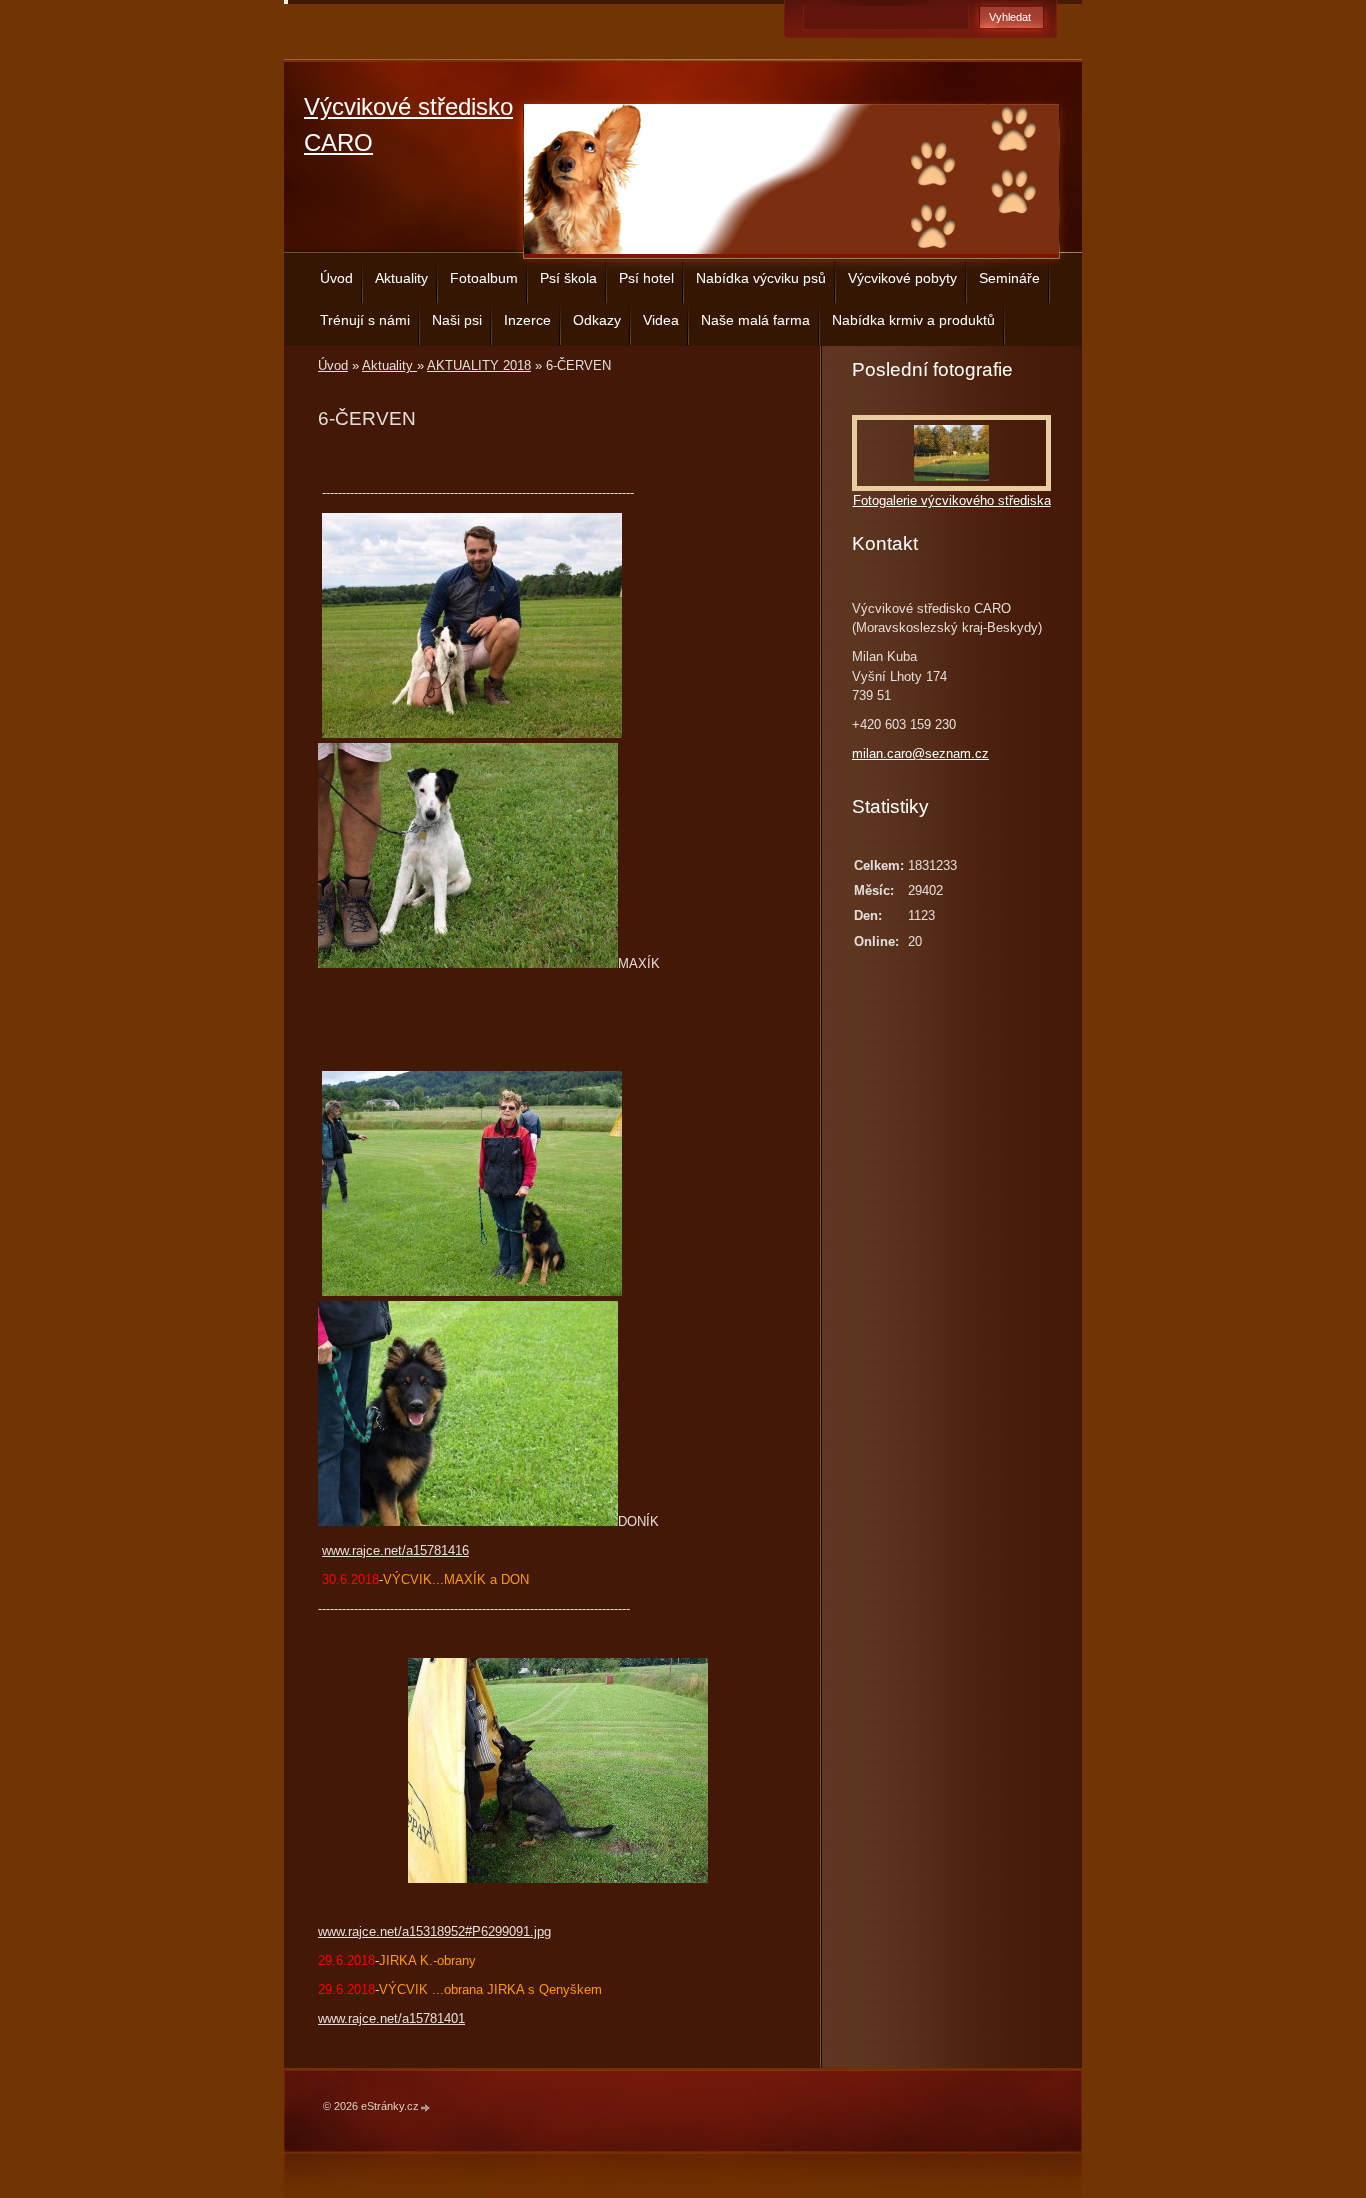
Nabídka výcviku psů (761, 278)
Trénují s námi (365, 320)
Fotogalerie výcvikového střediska (952, 500)
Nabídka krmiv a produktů (913, 320)
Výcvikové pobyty (902, 278)
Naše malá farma (755, 320)
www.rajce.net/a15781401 (391, 2018)
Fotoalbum (484, 278)
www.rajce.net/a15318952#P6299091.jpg (434, 1931)
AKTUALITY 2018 (479, 365)
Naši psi (457, 320)
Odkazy (597, 320)
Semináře (1009, 278)
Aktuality (401, 278)
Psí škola (568, 278)
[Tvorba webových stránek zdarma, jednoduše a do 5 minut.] (426, 2107)
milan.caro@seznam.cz (920, 753)
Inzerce (527, 320)
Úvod (336, 278)
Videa (661, 320)
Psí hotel (646, 278)
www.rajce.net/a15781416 (395, 1550)
